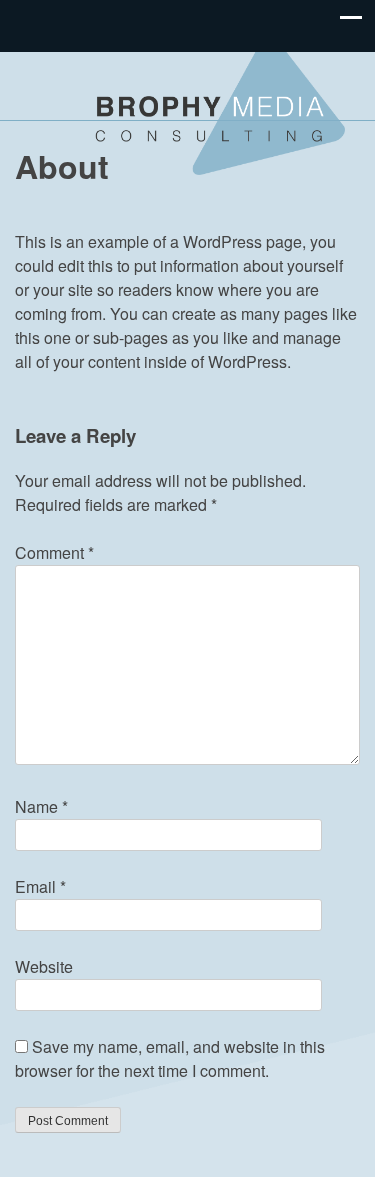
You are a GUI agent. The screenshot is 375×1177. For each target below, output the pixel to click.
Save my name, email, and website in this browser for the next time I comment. (170, 1058)
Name (41, 806)
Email (40, 886)
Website (44, 966)
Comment (54, 552)
